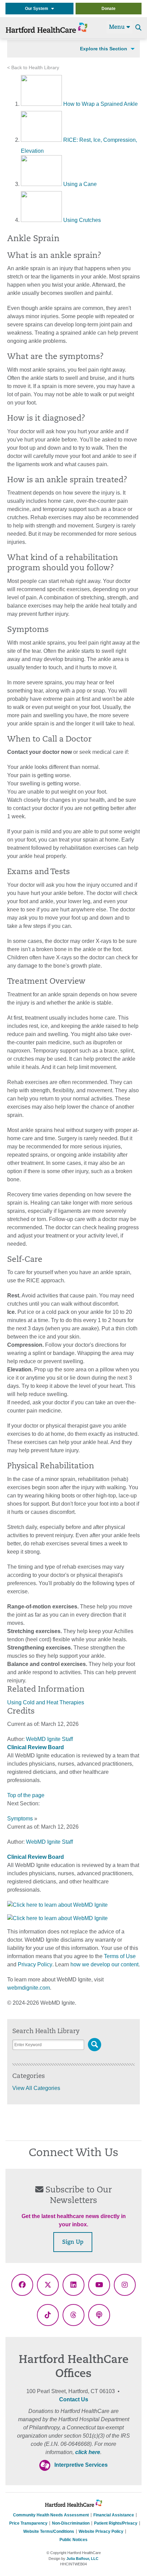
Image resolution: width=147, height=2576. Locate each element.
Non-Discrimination (71, 2523)
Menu (118, 27)
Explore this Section (104, 49)
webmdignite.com (29, 1988)
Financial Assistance (114, 2515)
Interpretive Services (81, 2465)
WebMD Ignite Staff (49, 1842)
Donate (109, 9)
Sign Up (73, 2242)
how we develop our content (104, 1964)
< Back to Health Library (33, 68)
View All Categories (36, 2088)
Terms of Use (120, 1956)
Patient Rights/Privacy (116, 2523)
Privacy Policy (35, 1964)
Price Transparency (28, 2523)
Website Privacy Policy (101, 2531)
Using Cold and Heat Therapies (46, 1702)
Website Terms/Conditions (49, 2531)
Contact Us (74, 2399)
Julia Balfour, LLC (82, 2559)
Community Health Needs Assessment (51, 2515)
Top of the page (26, 1795)
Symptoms (20, 1819)
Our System (38, 9)
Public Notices (73, 2540)
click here (88, 2452)
